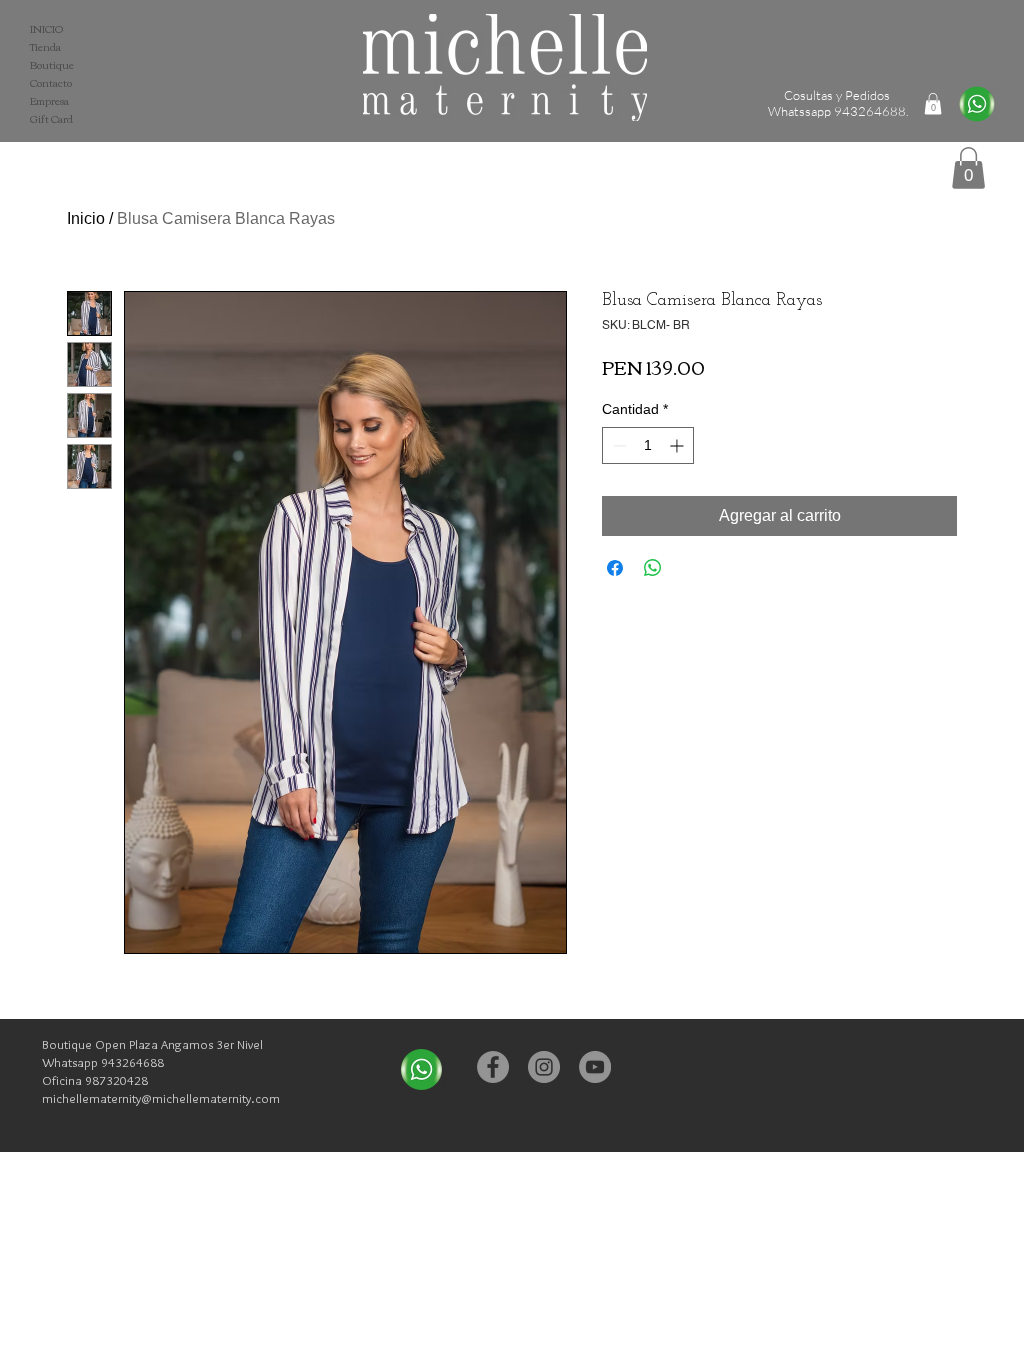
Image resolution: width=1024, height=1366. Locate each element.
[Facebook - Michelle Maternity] (493, 1067)
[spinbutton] (648, 445)
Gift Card (51, 119)
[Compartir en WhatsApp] (653, 568)
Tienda (45, 47)
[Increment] (678, 445)
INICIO (46, 29)
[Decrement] (617, 445)
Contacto (51, 83)
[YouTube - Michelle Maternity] (595, 1067)
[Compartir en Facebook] (615, 568)
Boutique (52, 65)
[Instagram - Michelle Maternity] (544, 1067)
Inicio (86, 218)
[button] (968, 168)
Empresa (49, 101)
